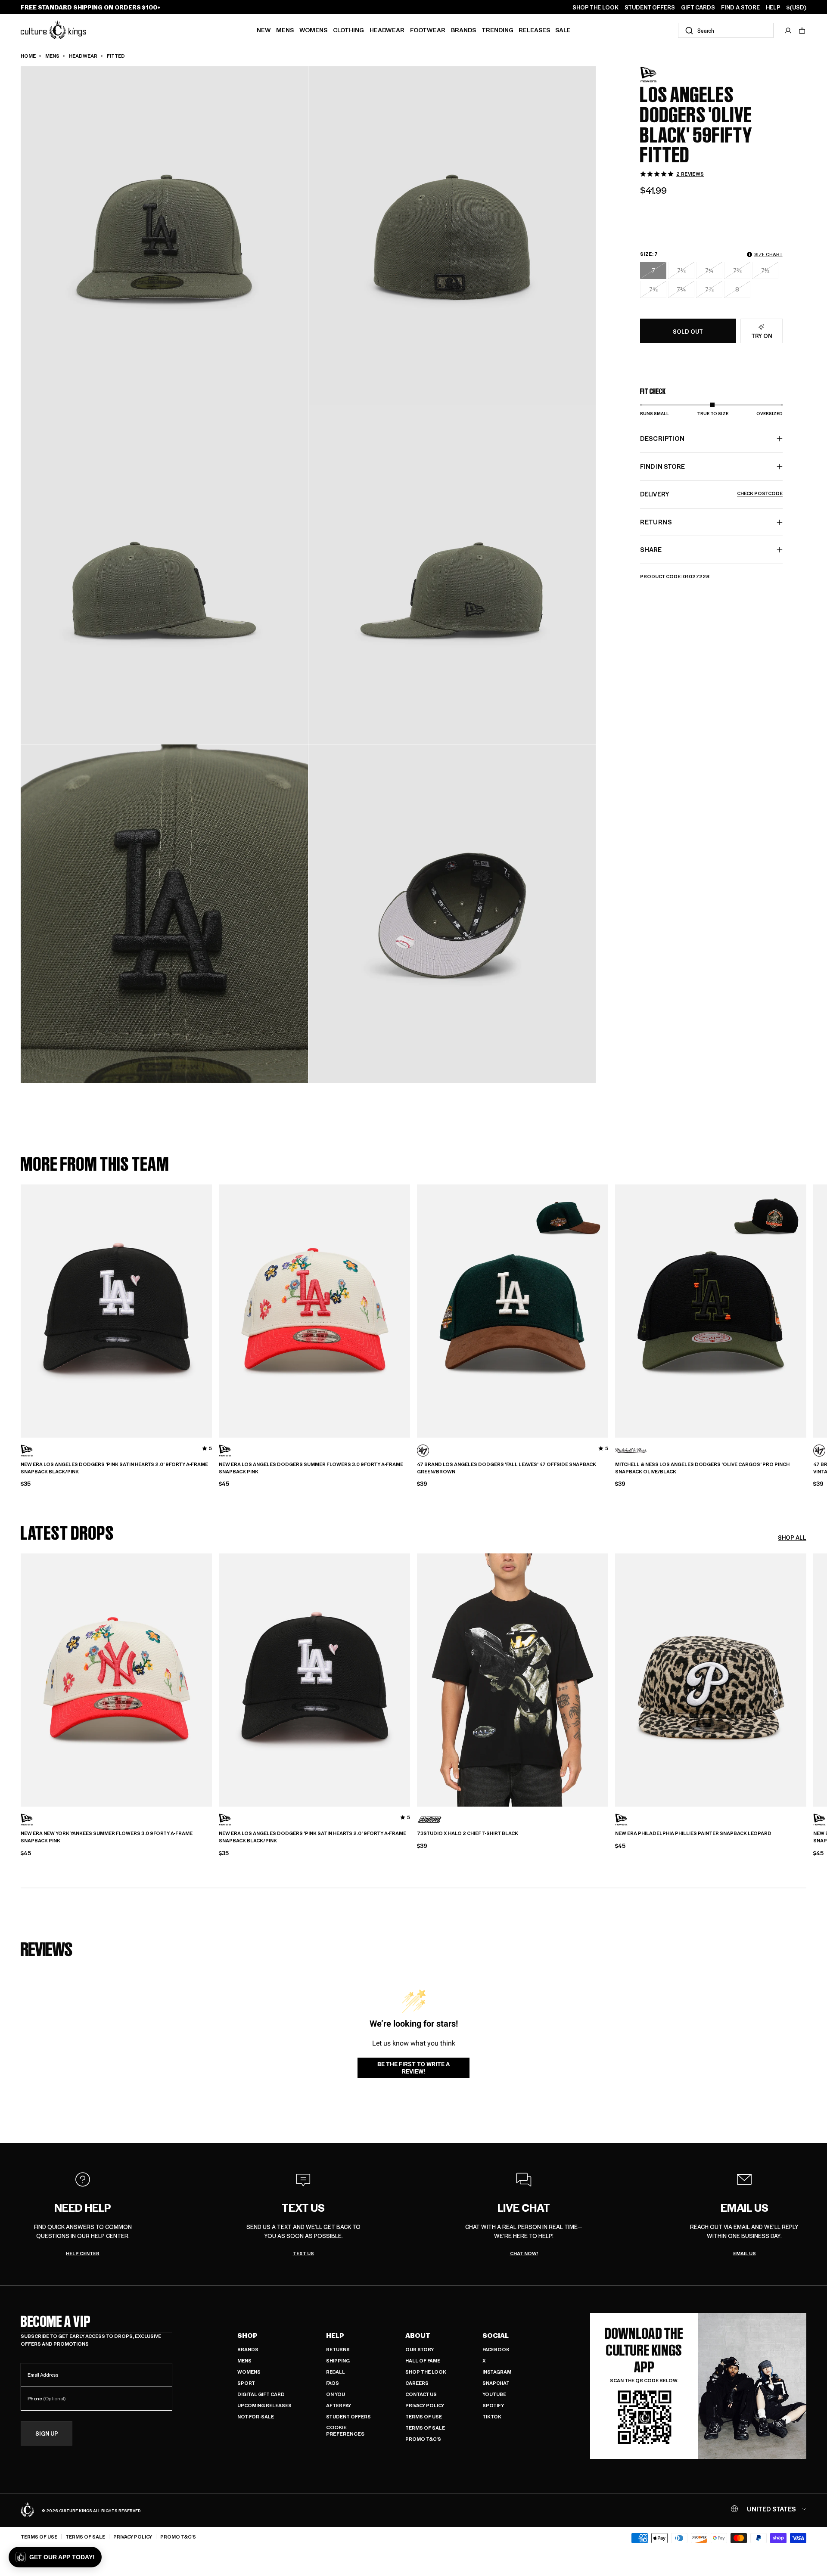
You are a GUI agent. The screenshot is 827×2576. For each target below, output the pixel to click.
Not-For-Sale (256, 2416)
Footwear (428, 30)
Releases (534, 30)
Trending (497, 30)
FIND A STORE (740, 7)
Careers (417, 2383)
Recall (336, 2372)
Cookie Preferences (345, 2431)
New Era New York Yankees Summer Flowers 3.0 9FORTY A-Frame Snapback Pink (107, 1837)
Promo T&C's (423, 2439)
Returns (338, 2349)
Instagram (497, 2372)
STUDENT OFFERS (650, 7)
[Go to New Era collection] (662, 75)
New (264, 30)
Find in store (662, 466)
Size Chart (768, 254)
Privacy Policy (425, 2405)
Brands (463, 30)
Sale (563, 30)
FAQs (333, 2383)
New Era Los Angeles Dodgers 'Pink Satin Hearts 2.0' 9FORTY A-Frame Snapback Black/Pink (114, 1468)
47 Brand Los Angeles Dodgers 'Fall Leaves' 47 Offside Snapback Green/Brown (507, 1468)
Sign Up (47, 2433)
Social (496, 2335)
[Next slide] (806, 1308)
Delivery (711, 494)
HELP (773, 7)
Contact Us (421, 2394)
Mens (285, 30)
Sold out (688, 331)
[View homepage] (53, 29)
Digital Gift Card (261, 2394)
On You (336, 2394)
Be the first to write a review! (413, 2068)
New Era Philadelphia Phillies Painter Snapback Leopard (693, 1833)
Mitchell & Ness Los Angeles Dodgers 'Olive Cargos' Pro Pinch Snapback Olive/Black (702, 1468)
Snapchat (496, 2383)
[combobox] (726, 30)
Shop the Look (426, 2372)
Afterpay (339, 2405)
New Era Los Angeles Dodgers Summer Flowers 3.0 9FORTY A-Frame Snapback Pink (311, 1468)
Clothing (348, 30)
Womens (313, 30)
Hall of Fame (423, 2361)
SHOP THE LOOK (595, 7)
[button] (802, 31)
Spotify (493, 2405)
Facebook (496, 2349)
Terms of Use (424, 2416)
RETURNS (656, 522)
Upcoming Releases (264, 2405)
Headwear (387, 30)
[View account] (788, 31)
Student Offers (348, 2416)
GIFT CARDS (698, 7)
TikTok (492, 2416)
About (418, 2335)
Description (662, 438)
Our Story (420, 2349)
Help (335, 2335)
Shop (247, 2335)
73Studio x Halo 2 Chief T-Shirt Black (468, 1833)
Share (651, 549)
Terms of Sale (425, 2428)
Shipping (338, 2361)
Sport (246, 2383)
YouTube (494, 2394)
